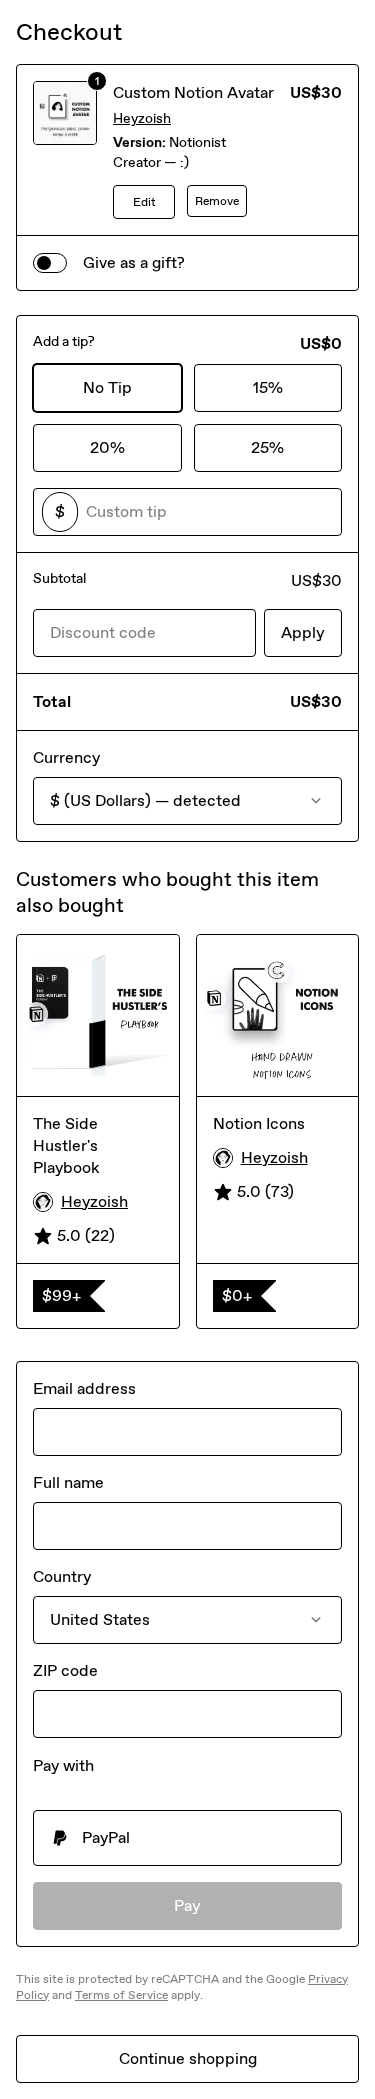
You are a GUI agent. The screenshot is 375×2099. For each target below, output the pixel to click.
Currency (66, 757)
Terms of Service (121, 1995)
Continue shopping (188, 2058)
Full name (68, 1482)
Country (62, 1576)
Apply (303, 632)
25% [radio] (267, 447)
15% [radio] (268, 387)
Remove (217, 201)
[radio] (187, 1838)
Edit (144, 202)
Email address (84, 1388)
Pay (187, 1905)
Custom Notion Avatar (193, 92)
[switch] (50, 263)
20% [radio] (107, 447)
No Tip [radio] (107, 387)
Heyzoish (142, 118)
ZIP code (65, 1670)
